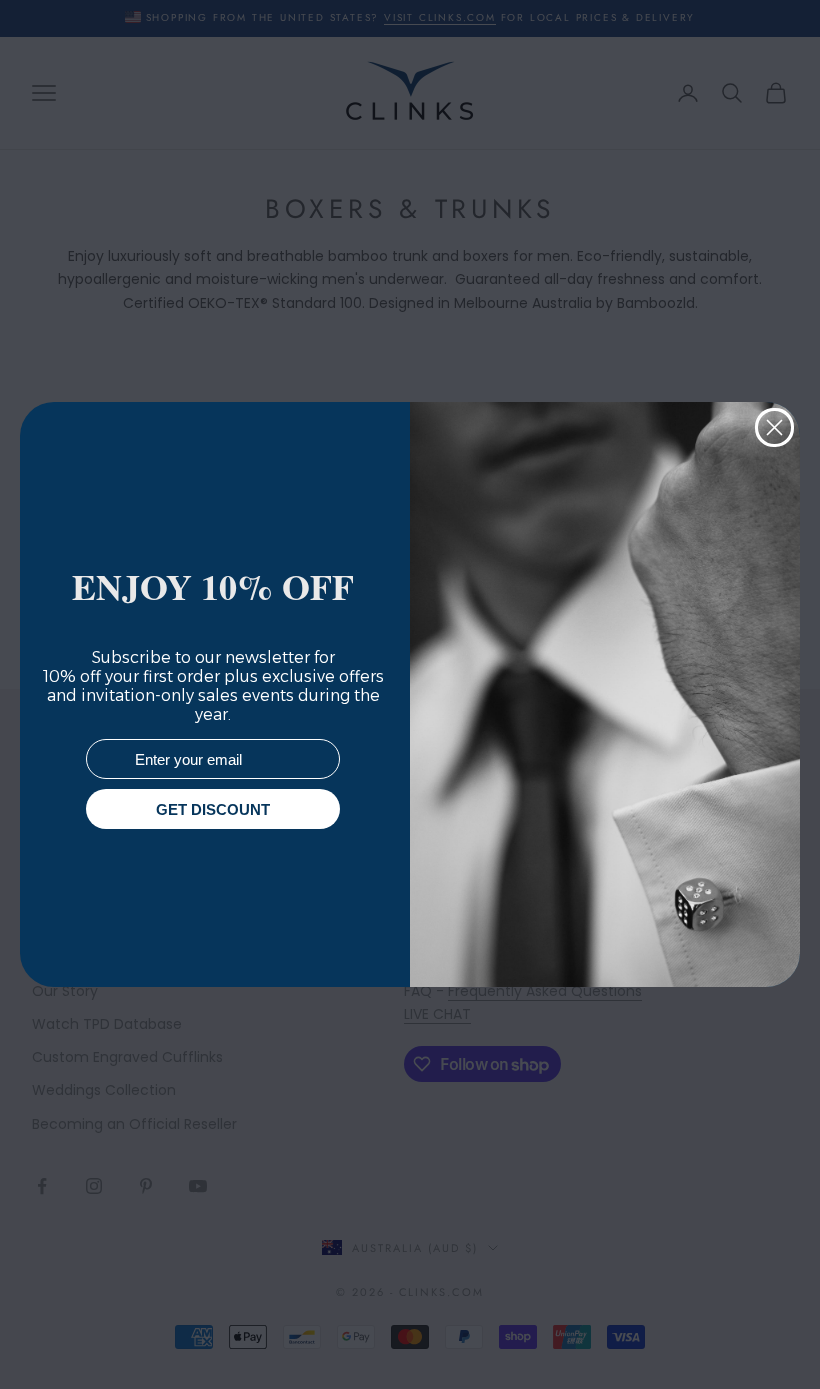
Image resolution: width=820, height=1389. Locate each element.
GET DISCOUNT (213, 809)
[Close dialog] (774, 427)
